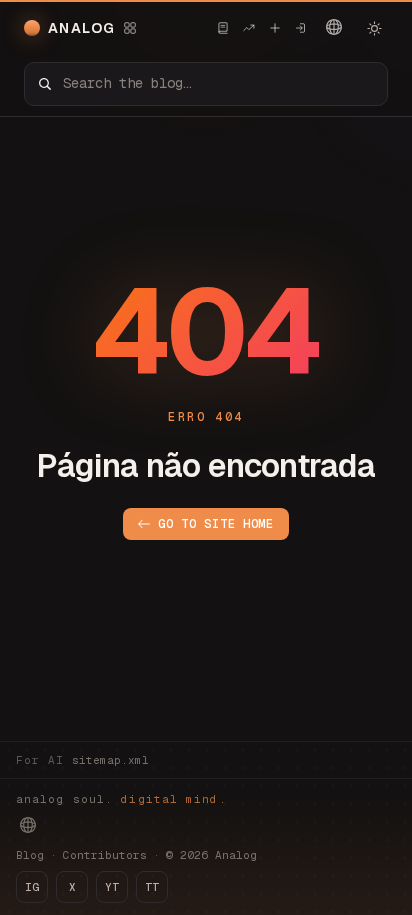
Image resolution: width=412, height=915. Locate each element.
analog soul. (121, 799)
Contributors (105, 855)
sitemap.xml (110, 760)
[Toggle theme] (374, 28)
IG (32, 887)
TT (152, 887)
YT (112, 887)
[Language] (334, 27)
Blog (30, 855)
